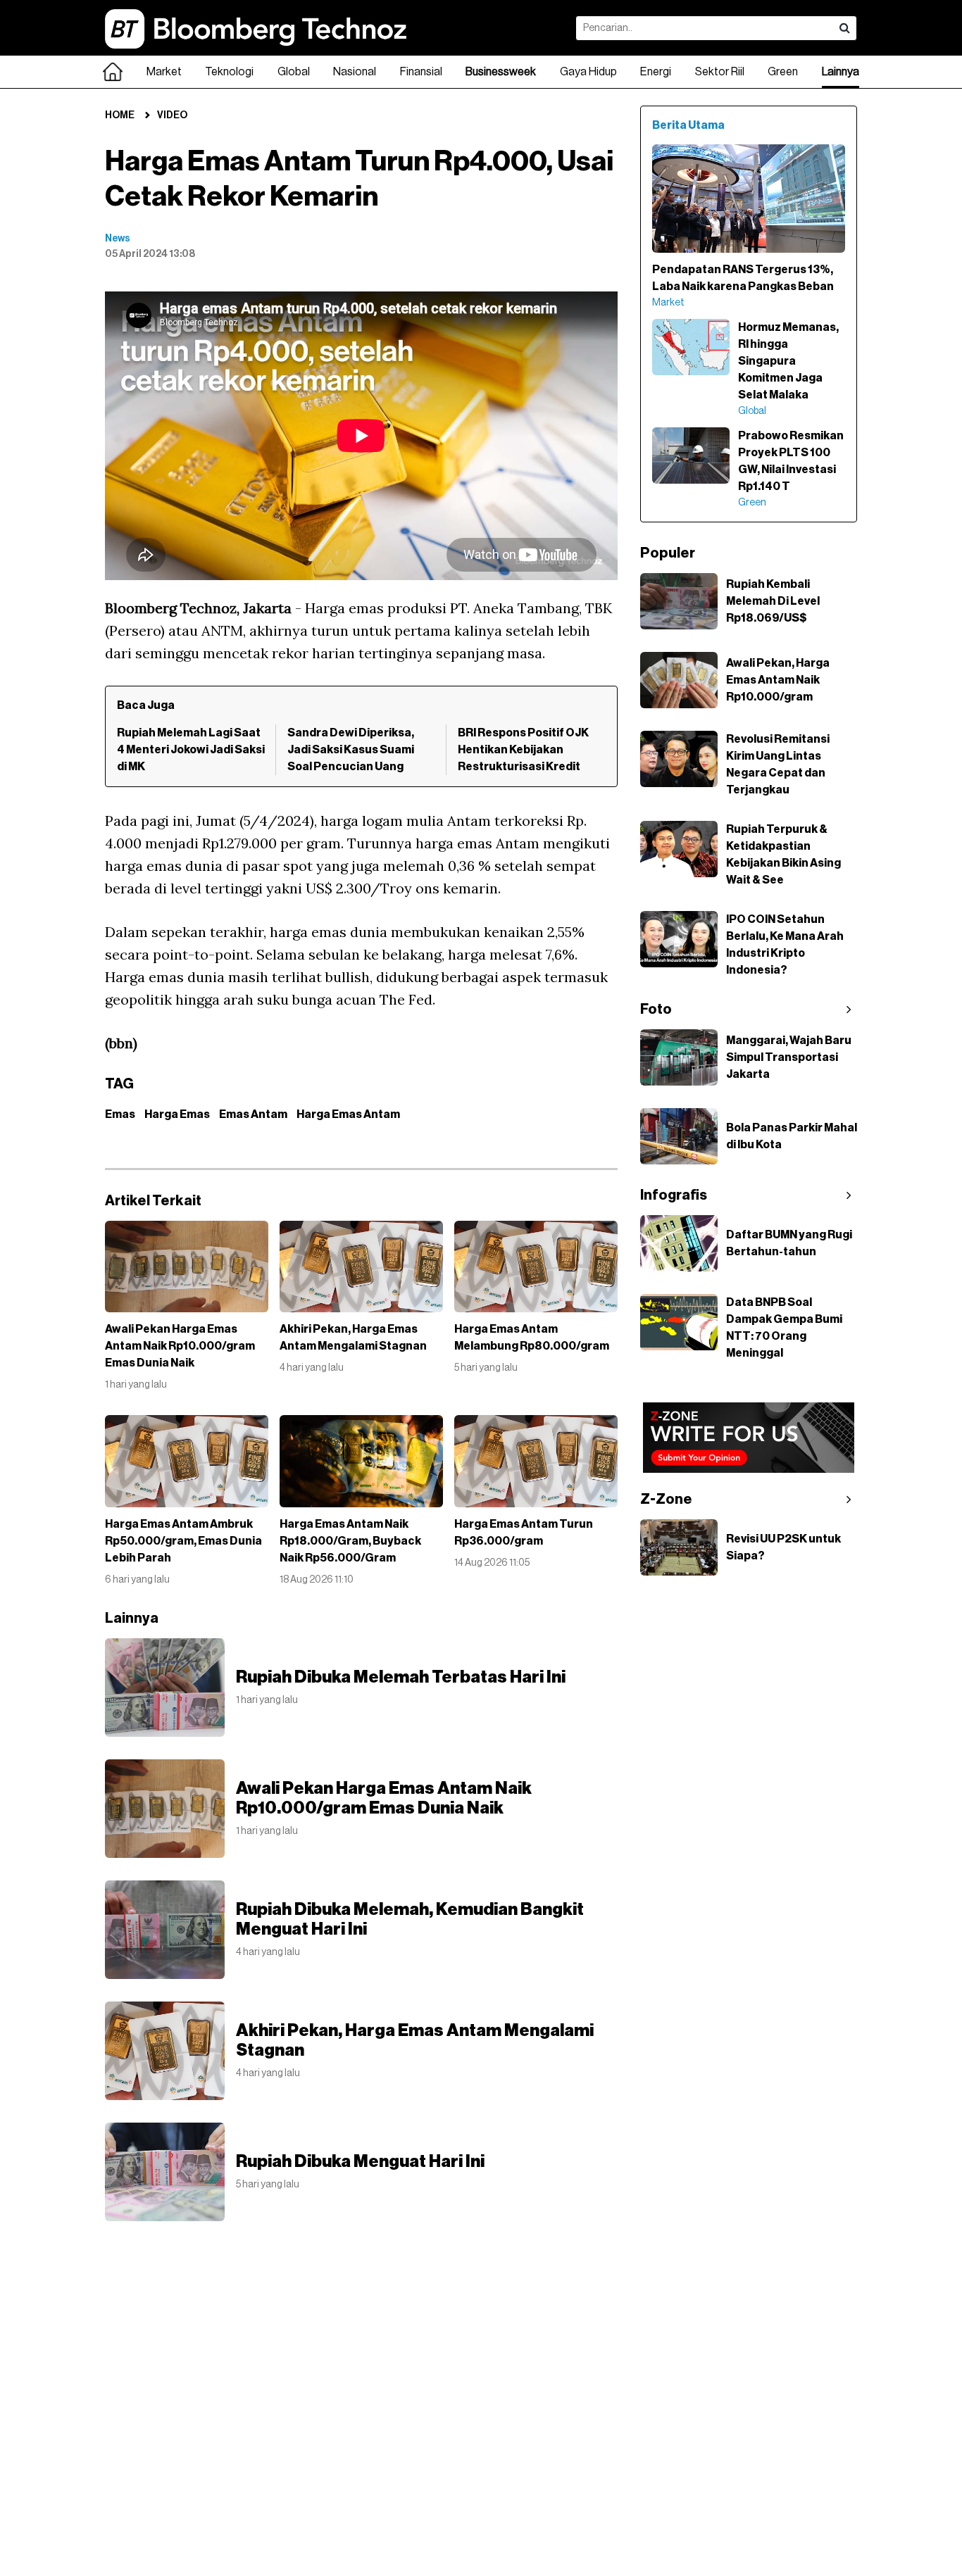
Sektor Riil (720, 72)
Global (294, 72)
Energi (656, 72)
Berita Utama (688, 125)
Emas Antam (253, 1114)
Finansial (421, 72)
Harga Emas (177, 1114)
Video (172, 115)
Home (120, 115)
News (118, 239)
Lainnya (841, 72)
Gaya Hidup (588, 72)
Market (164, 72)
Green (783, 72)
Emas (120, 1114)
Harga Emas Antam (348, 1114)
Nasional (355, 72)
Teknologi (229, 72)
